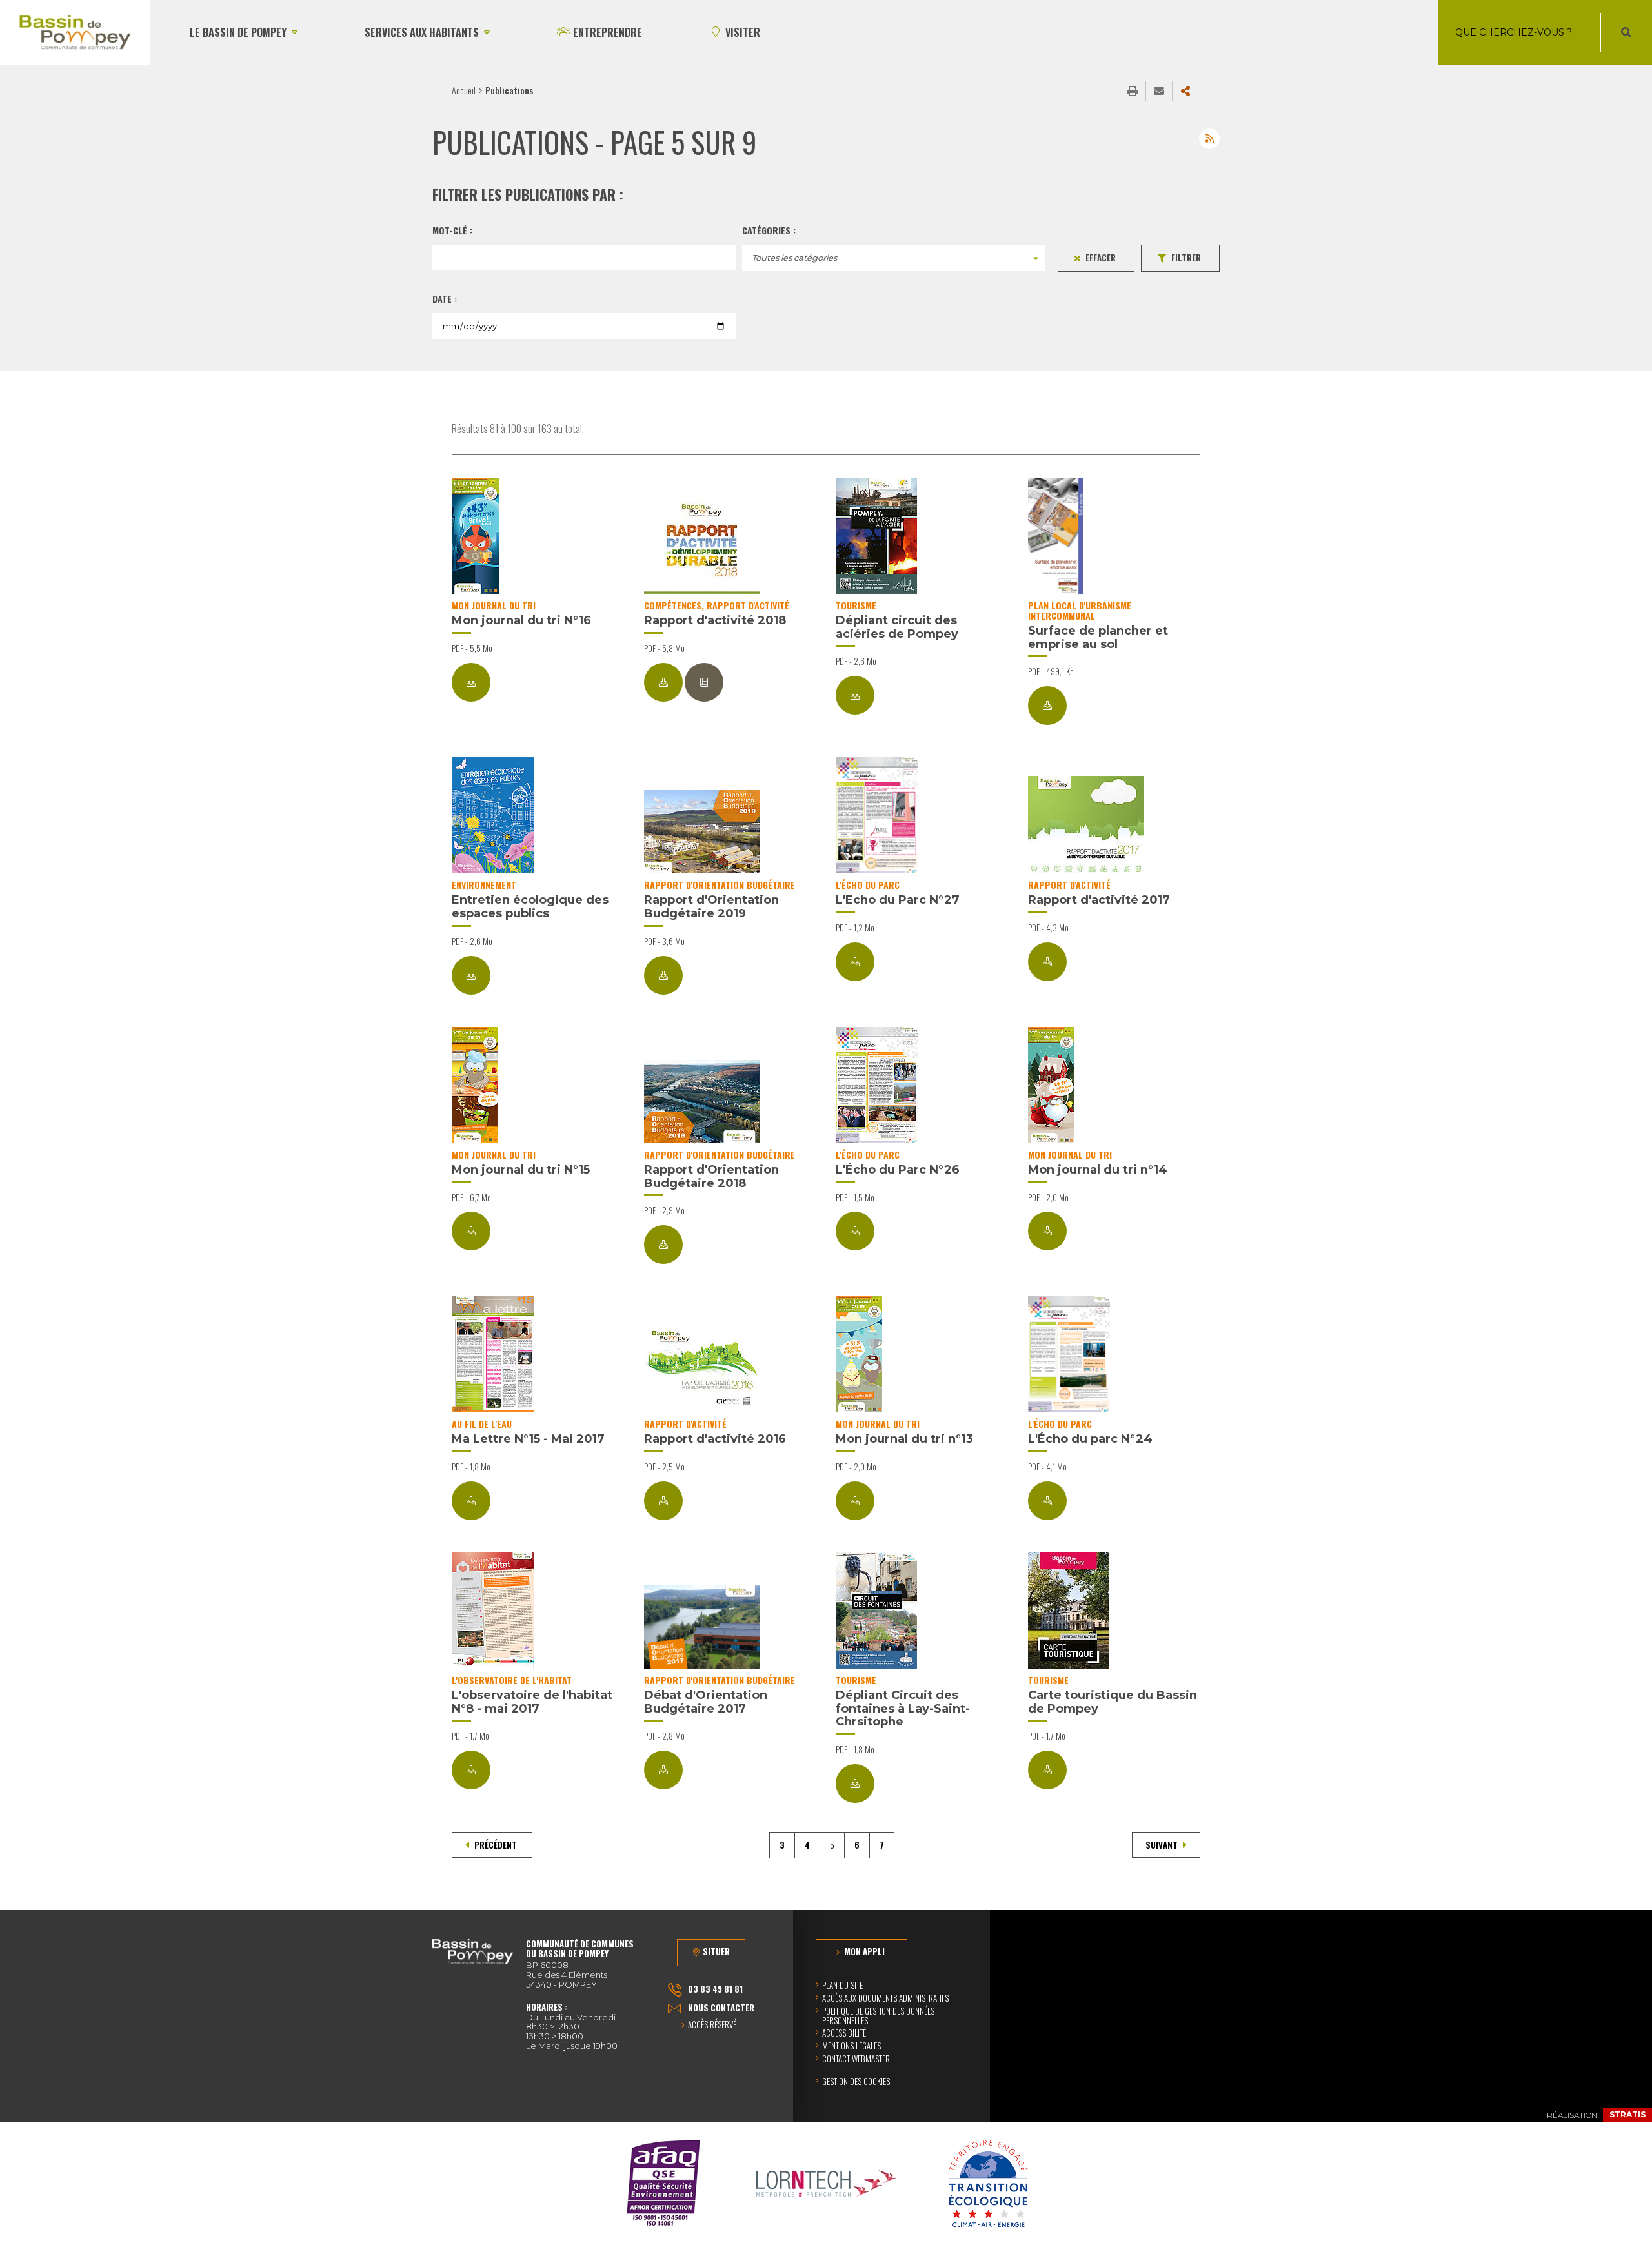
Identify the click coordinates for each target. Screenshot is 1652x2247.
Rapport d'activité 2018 (715, 620)
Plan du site (842, 1985)
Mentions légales (851, 2046)
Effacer (1101, 258)
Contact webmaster (856, 2059)
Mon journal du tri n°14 (1098, 1170)
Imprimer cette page (1133, 91)
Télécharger (471, 682)
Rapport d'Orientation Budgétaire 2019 (711, 907)
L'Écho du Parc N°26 (898, 1170)
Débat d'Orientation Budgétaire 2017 (706, 1702)
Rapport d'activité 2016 (715, 1439)
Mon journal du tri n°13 (904, 1439)
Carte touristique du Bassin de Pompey (1113, 1702)
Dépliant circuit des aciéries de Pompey (897, 627)
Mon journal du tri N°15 (521, 1170)
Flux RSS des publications (1209, 139)
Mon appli (864, 1951)
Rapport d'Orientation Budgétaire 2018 (711, 1176)
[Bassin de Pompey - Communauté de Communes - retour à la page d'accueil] (75, 32)
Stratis (1627, 2114)
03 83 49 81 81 (715, 1989)
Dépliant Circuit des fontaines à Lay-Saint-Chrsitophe (903, 1708)
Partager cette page (1185, 91)
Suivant (1163, 1845)
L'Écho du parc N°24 (1090, 1439)
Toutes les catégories (794, 258)
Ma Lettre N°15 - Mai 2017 (528, 1439)
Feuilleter (704, 682)
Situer (716, 1951)
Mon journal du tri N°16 (521, 620)
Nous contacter (721, 2008)
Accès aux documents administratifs (885, 1998)
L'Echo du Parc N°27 (898, 900)
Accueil (464, 90)
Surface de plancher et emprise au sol (1098, 637)
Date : (445, 299)
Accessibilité (844, 2033)
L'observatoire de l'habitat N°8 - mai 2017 (532, 1702)
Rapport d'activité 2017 (1099, 900)
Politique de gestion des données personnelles (878, 2016)
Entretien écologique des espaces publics (530, 907)
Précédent (496, 1845)
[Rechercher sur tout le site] (1626, 32)
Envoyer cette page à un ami (1159, 91)
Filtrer (1186, 258)
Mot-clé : (452, 230)
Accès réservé (712, 2025)
